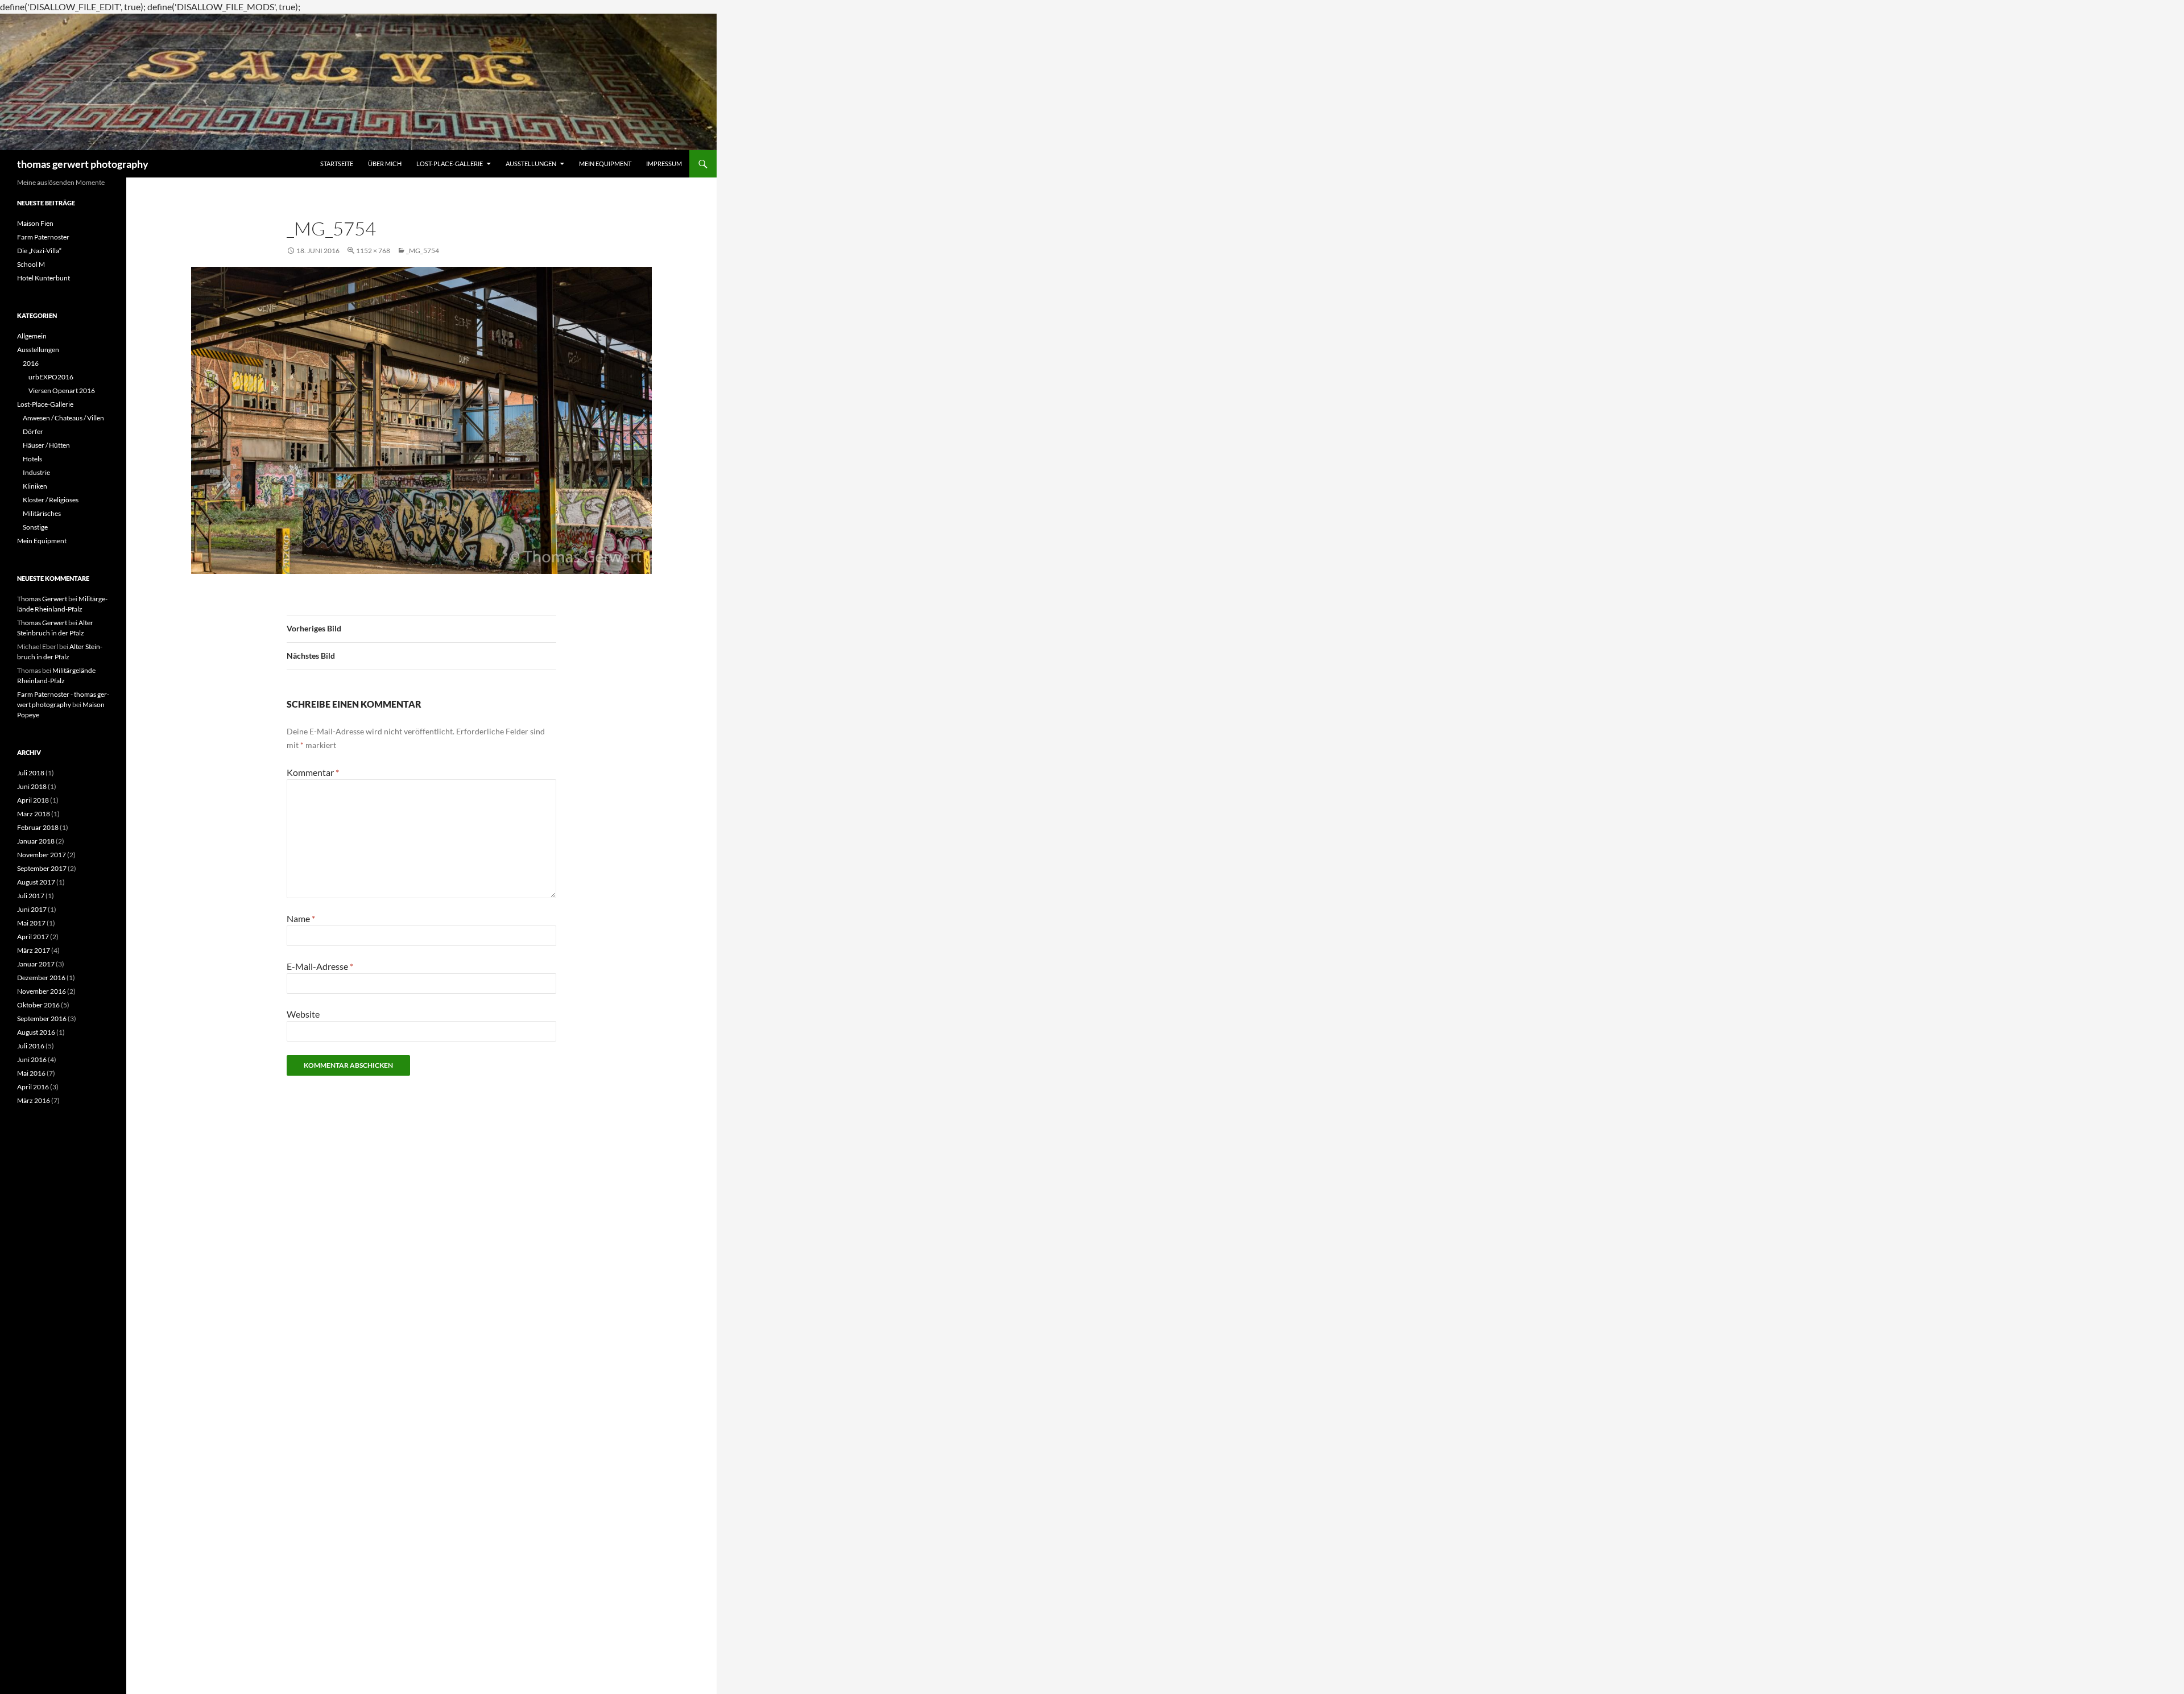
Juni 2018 (32, 786)
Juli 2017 (31, 896)
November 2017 (42, 855)
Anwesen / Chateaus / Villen (63, 418)
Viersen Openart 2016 (62, 391)
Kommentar (313, 772)
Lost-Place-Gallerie (450, 164)
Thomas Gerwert (42, 599)
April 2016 (33, 1087)
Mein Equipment (605, 164)
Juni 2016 (32, 1059)
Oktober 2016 (38, 1005)
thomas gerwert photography (83, 164)
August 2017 (36, 882)
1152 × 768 (373, 251)
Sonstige (35, 527)
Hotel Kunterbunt (44, 278)
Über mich (385, 164)
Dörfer (33, 431)
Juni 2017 (32, 909)
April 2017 (33, 937)
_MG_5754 (423, 251)
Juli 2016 (31, 1046)
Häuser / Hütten (46, 445)
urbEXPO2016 (51, 377)
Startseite (337, 164)
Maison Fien (35, 223)
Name (301, 918)
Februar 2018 (38, 827)
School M (31, 264)
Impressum (664, 164)
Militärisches (42, 513)
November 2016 (42, 991)
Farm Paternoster (43, 237)
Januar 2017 (36, 964)
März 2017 (34, 950)
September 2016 (42, 1019)
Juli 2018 (31, 773)
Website (303, 1014)
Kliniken (35, 486)
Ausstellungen (531, 164)
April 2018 (33, 800)
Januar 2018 (36, 841)
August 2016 (36, 1032)
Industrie (36, 472)
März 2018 (34, 814)
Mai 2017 (31, 923)
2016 (31, 363)
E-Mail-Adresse (320, 966)
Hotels (32, 459)
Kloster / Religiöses (51, 500)
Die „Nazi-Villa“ (39, 251)
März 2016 (34, 1100)
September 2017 (42, 868)
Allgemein (32, 336)
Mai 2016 (31, 1073)
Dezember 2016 (41, 978)
